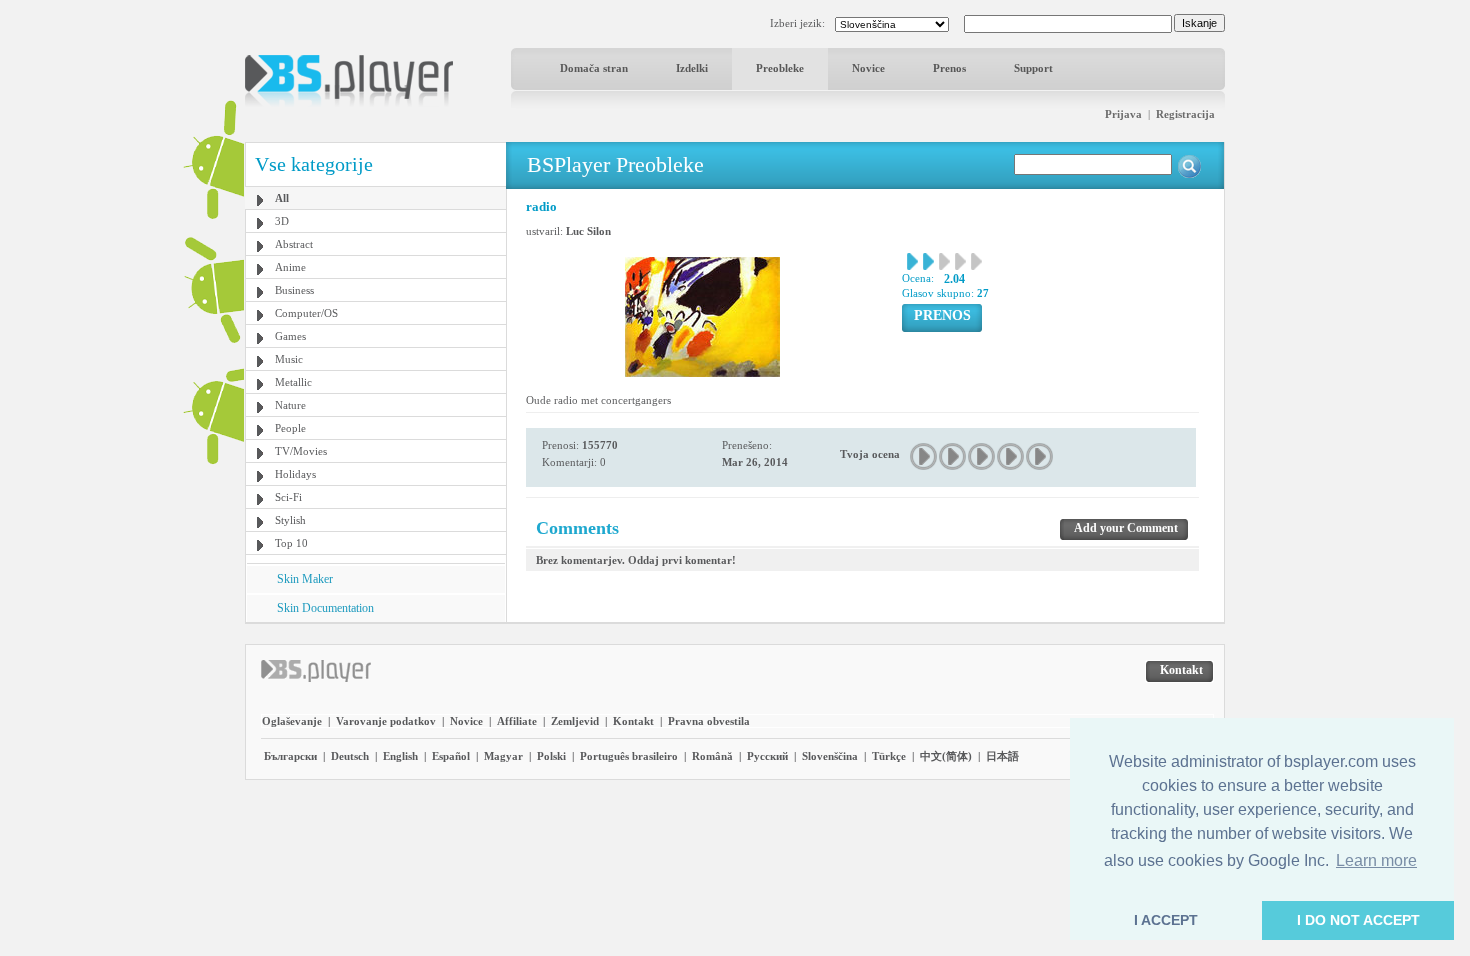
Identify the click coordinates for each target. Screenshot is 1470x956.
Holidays (295, 474)
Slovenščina (830, 756)
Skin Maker (305, 579)
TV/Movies (301, 451)
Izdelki (692, 68)
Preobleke (780, 68)
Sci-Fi (288, 497)
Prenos (949, 68)
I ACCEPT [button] (1166, 920)
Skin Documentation (325, 608)
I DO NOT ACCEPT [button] (1358, 920)
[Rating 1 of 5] (924, 456)
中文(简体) (946, 756)
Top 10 (291, 543)
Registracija (1185, 114)
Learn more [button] (1376, 860)
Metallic (293, 382)
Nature (290, 405)
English (400, 756)
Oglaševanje (292, 721)
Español (451, 756)
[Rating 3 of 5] (982, 456)
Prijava (1123, 114)
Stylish (290, 520)
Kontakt (633, 721)
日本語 (1002, 756)
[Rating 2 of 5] (953, 456)
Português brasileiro (629, 756)
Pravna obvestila (709, 721)
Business (294, 290)
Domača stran (594, 68)
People (290, 428)
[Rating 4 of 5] (1011, 456)
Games (290, 336)
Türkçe (889, 756)
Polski (551, 756)
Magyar (503, 756)
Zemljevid (575, 721)
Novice (868, 68)
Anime (290, 267)
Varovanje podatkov (386, 721)
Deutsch (350, 756)
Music (289, 359)
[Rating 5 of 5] (1040, 456)
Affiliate (517, 721)
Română (712, 756)
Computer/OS (306, 313)
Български (290, 756)
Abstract (294, 244)
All (282, 198)
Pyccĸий (767, 756)
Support (1033, 68)
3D (282, 221)
